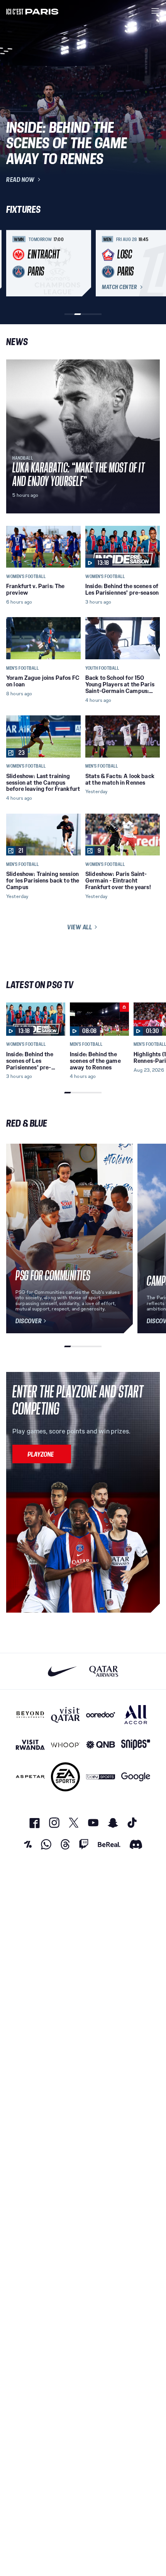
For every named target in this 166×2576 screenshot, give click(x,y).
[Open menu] (155, 11)
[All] (136, 1715)
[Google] (136, 1777)
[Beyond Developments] (30, 1715)
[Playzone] (42, 1454)
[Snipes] (136, 1745)
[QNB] (101, 1745)
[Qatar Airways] (104, 1671)
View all (80, 927)
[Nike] (62, 1671)
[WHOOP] (65, 1745)
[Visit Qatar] (65, 1715)
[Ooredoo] (101, 1715)
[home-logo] (32, 11)
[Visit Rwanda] (30, 1745)
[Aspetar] (30, 1777)
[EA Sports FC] (65, 1777)
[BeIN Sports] (101, 1777)
